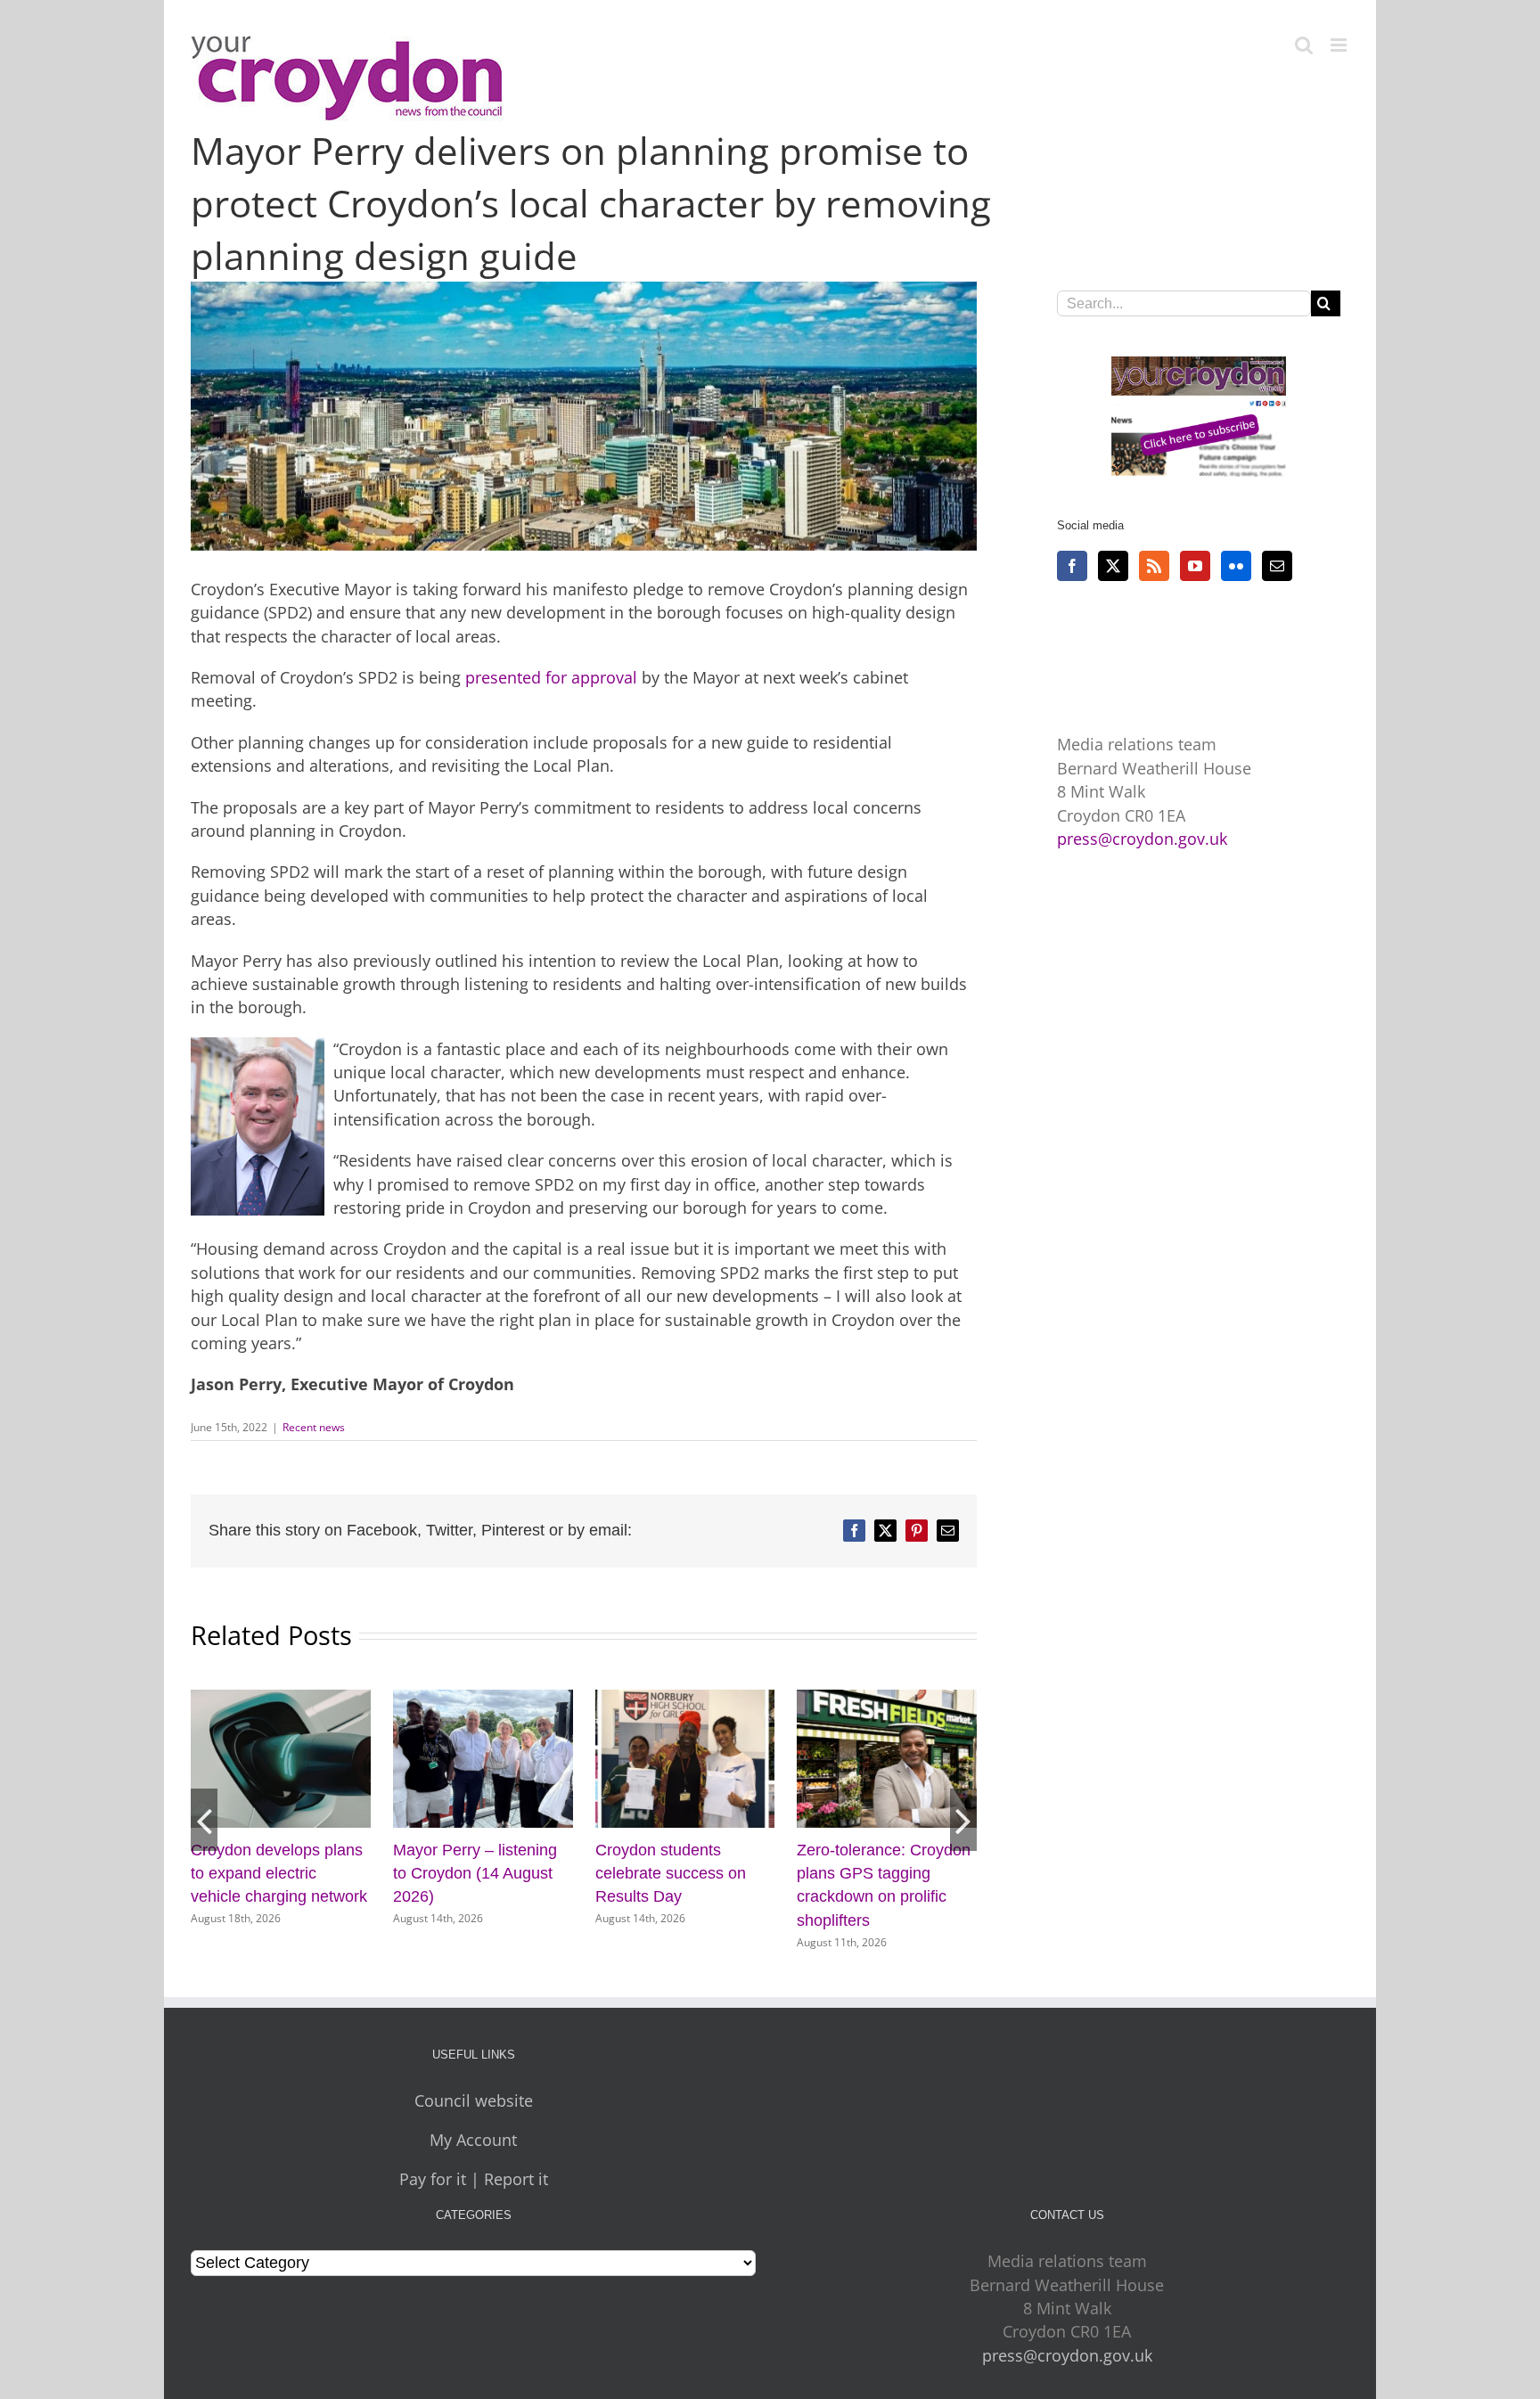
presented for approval (551, 677)
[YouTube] (1195, 566)
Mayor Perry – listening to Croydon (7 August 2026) (879, 1874)
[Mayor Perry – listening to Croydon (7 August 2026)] (887, 1700)
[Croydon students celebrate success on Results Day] (281, 1700)
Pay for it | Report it (474, 2179)
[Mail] (1277, 566)
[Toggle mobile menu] (1340, 45)
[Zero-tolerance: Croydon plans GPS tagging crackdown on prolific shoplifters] (483, 1700)
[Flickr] (1236, 566)
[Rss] (1154, 566)
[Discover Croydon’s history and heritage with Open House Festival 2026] (685, 1700)
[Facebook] (1072, 566)
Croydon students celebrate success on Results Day (266, 1874)
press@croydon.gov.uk (1142, 839)
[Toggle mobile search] (1304, 45)
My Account (473, 2140)
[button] (204, 1820)
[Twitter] (1113, 566)
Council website (474, 2100)
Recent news (314, 1427)
